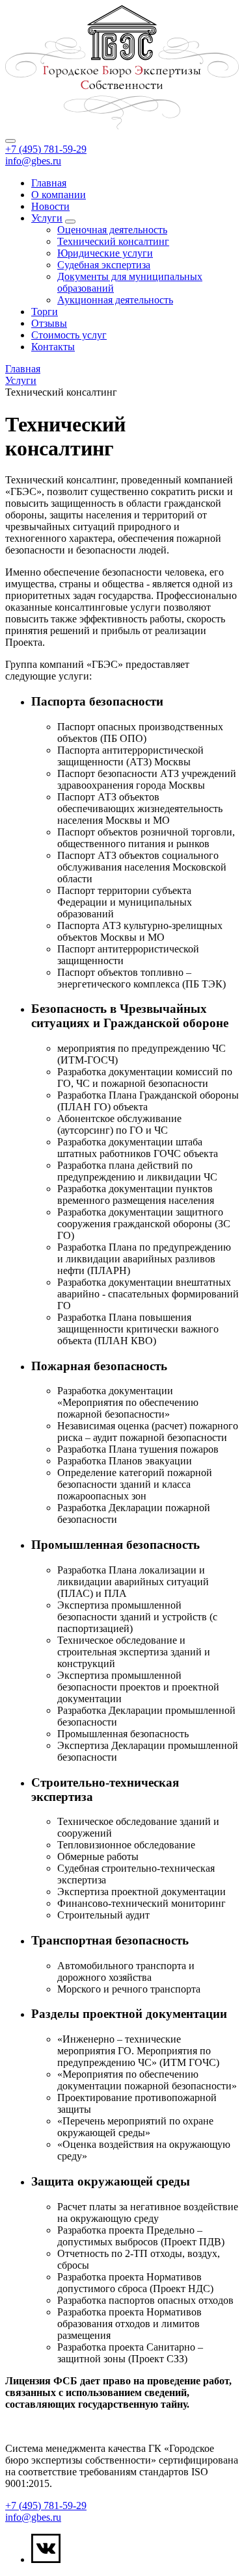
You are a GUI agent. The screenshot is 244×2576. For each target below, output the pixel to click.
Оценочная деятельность (112, 230)
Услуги (47, 218)
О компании (59, 195)
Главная (49, 183)
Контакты (53, 347)
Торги (45, 312)
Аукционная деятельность (115, 300)
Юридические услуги (105, 253)
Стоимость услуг (69, 335)
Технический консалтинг (113, 241)
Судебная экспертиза (104, 265)
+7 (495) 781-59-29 (46, 149)
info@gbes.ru (33, 161)
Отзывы (49, 323)
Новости (50, 206)
